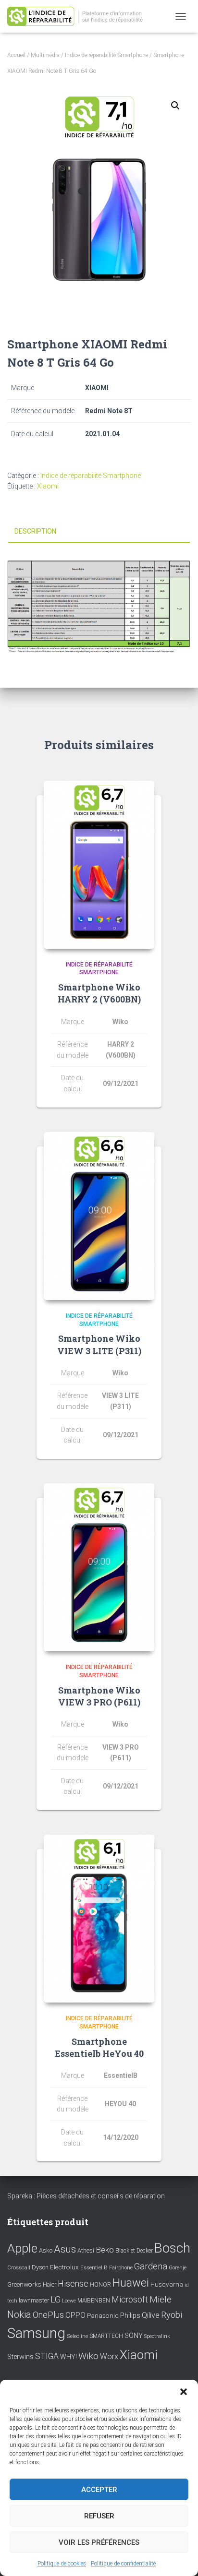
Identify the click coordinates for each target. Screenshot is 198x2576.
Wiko (88, 2356)
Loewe (69, 2301)
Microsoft (130, 2300)
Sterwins (20, 2357)
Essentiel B (94, 2268)
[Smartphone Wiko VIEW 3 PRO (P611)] (99, 1567)
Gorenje (178, 2268)
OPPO (75, 2315)
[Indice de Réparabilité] (82, 17)
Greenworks (24, 2284)
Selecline (77, 2336)
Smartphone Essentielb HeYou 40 (99, 2047)
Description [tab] (35, 531)
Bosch (172, 2248)
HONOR (100, 2285)
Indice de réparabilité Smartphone (106, 55)
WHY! (68, 2357)
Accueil (16, 55)
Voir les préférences (99, 2542)
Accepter (99, 2490)
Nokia (19, 2314)
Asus (65, 2249)
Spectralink (157, 2336)
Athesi (86, 2250)
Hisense (73, 2284)
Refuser (99, 2516)
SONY (134, 2336)
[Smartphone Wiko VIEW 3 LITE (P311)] (99, 1216)
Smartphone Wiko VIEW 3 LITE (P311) (99, 1344)
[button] (184, 2392)
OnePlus (48, 2315)
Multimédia (45, 55)
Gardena (151, 2266)
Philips (130, 2315)
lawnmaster (34, 2300)
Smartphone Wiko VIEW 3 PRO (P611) (99, 1696)
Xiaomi (48, 486)
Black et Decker (134, 2251)
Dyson (40, 2267)
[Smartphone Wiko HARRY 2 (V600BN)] (99, 865)
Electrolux (64, 2267)
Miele (161, 2300)
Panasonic (103, 2315)
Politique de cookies (62, 2564)
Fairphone (121, 2268)
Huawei (131, 2283)
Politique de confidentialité (123, 2564)
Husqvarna (167, 2284)
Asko (46, 2250)
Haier (49, 2284)
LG (56, 2300)
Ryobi (172, 2315)
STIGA (47, 2356)
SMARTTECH (106, 2336)
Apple (22, 2248)
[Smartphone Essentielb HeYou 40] (99, 1919)
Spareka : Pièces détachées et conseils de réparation (86, 2196)
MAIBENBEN (94, 2301)
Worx (109, 2356)
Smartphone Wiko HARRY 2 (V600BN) (99, 993)
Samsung (36, 2333)
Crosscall (19, 2268)
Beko (105, 2250)
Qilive (151, 2315)
